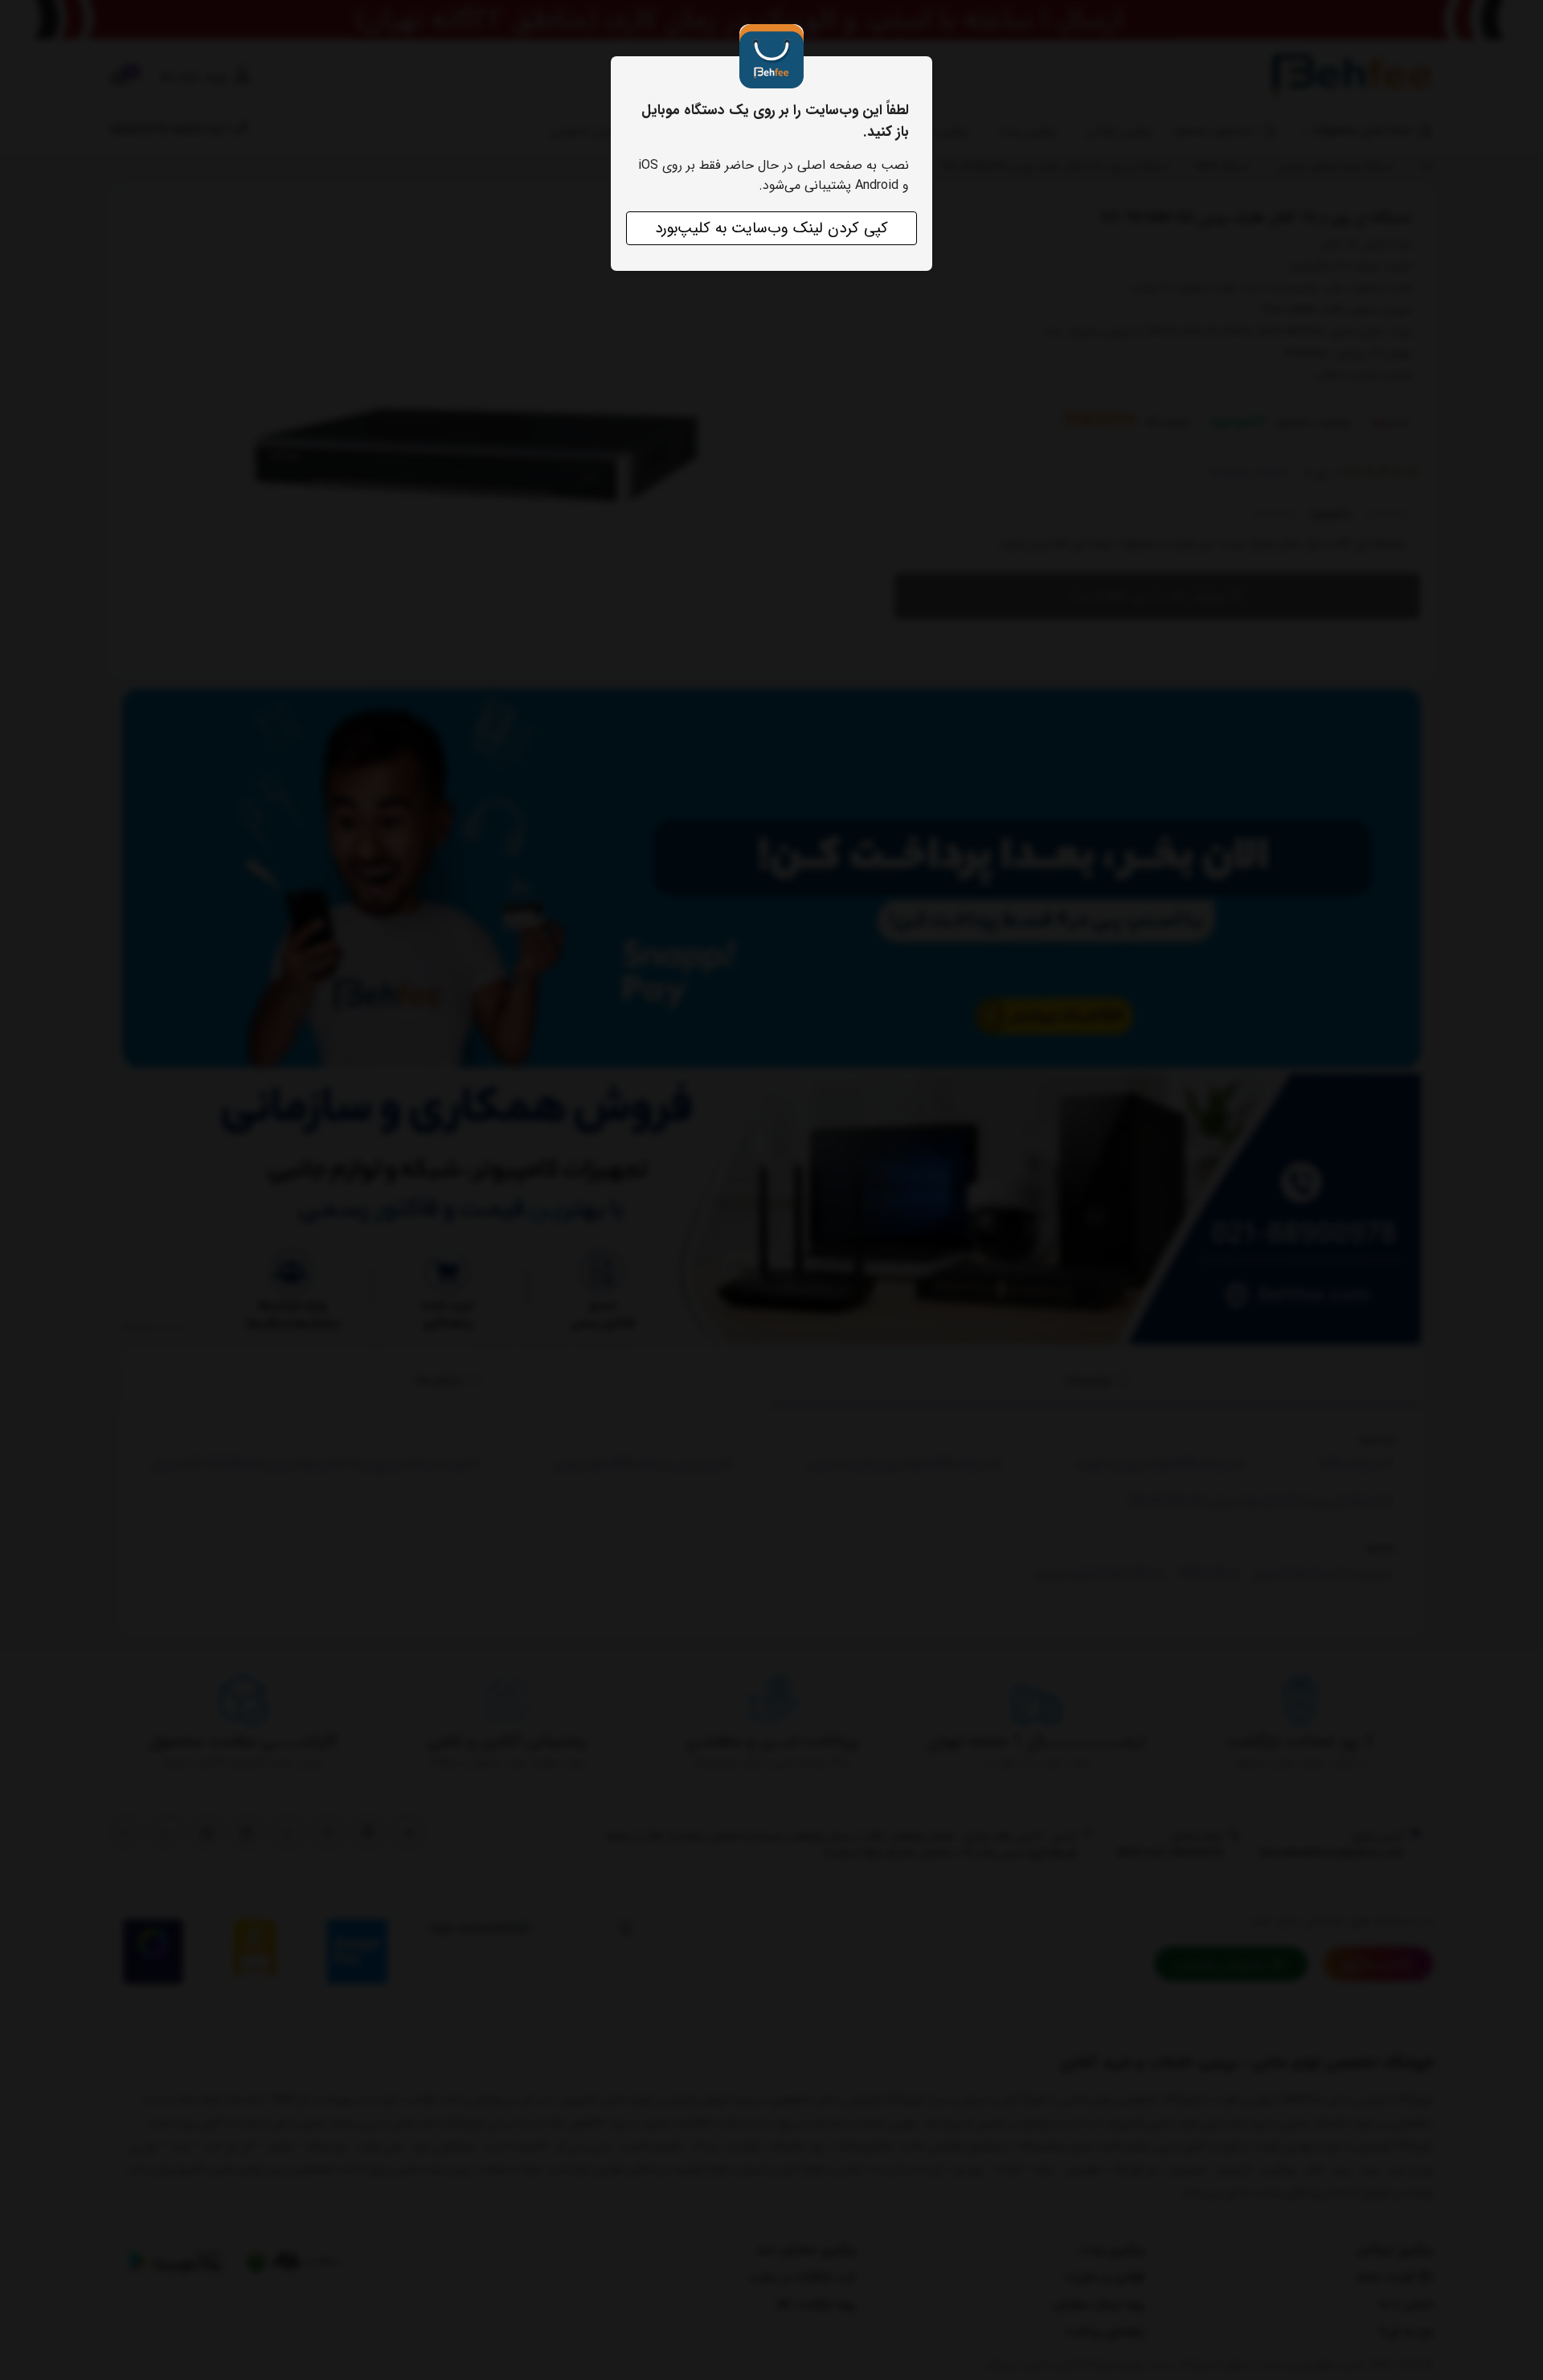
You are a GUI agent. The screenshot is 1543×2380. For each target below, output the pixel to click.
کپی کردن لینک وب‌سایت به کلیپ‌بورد (771, 228)
